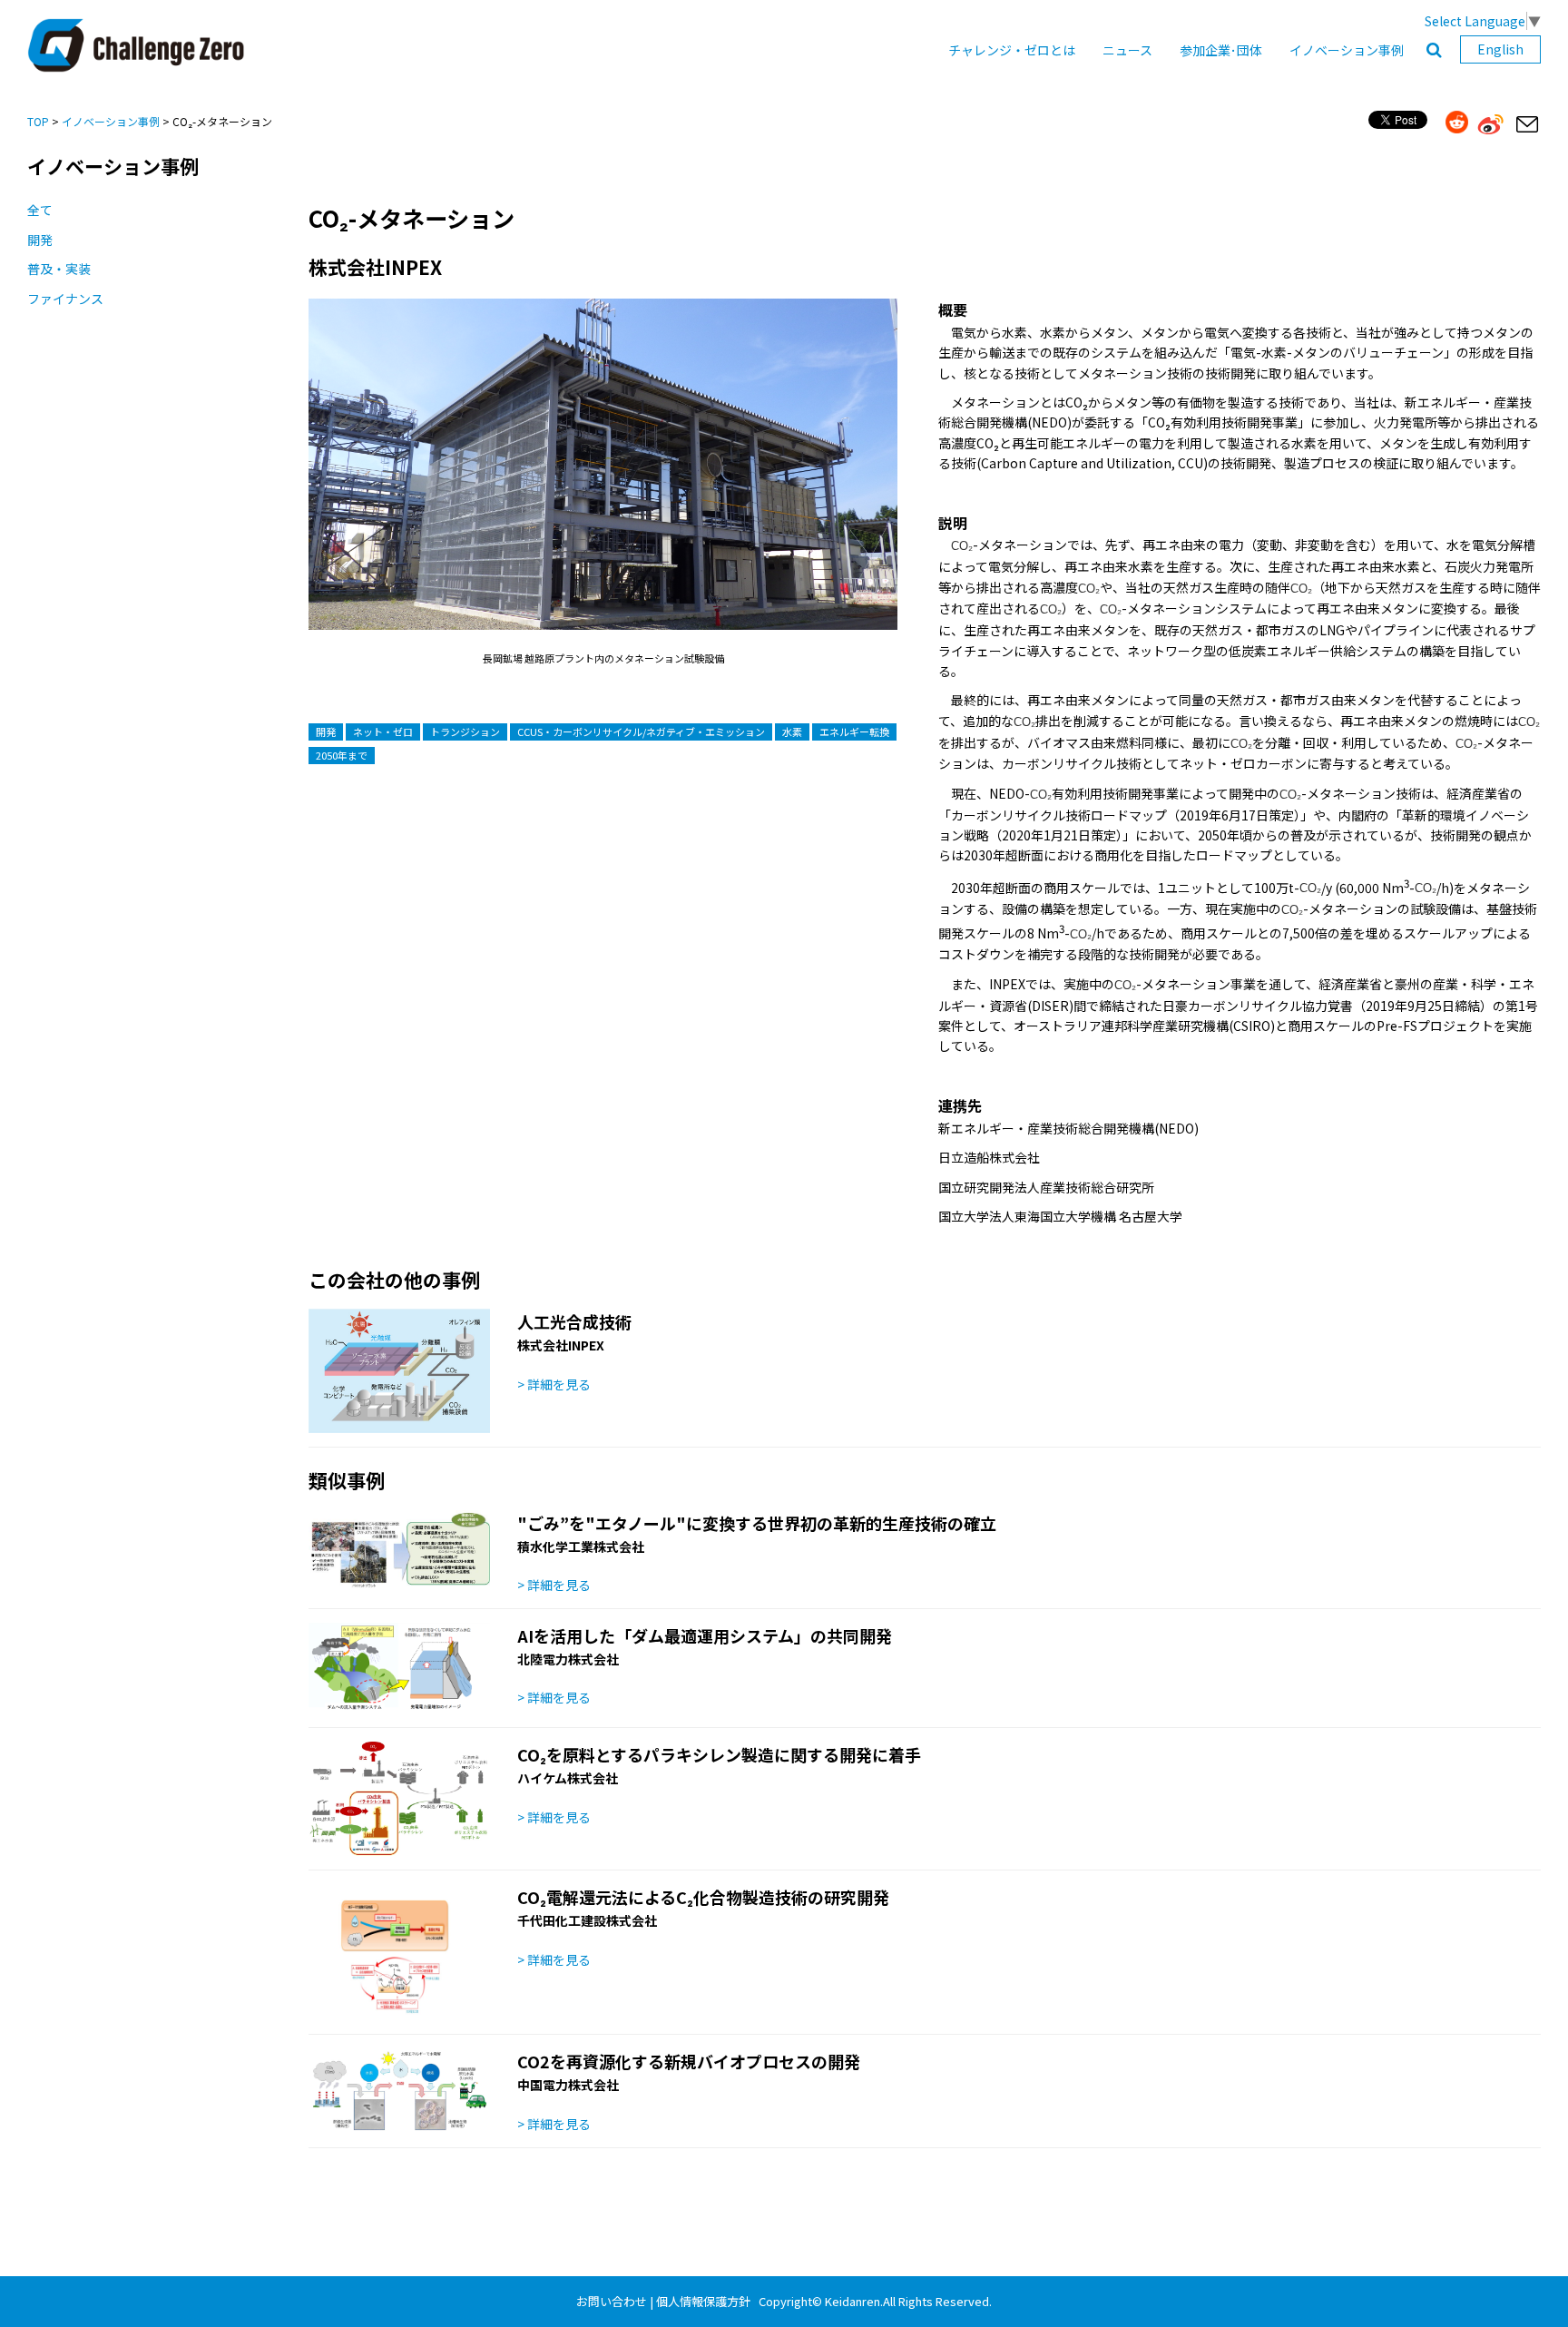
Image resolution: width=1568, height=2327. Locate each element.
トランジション (465, 731)
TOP (38, 121)
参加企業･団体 (1221, 50)
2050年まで (342, 755)
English (1500, 49)
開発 (40, 240)
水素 (792, 731)
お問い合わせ (612, 2301)
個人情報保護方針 (703, 2301)
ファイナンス (65, 299)
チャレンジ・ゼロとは (1012, 50)
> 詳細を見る (554, 1384)
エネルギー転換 (854, 731)
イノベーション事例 (1347, 50)
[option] (603, 482)
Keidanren (853, 2301)
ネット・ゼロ (383, 731)
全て (40, 210)
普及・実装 (59, 269)
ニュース (1127, 50)
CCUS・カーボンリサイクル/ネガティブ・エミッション (641, 731)
